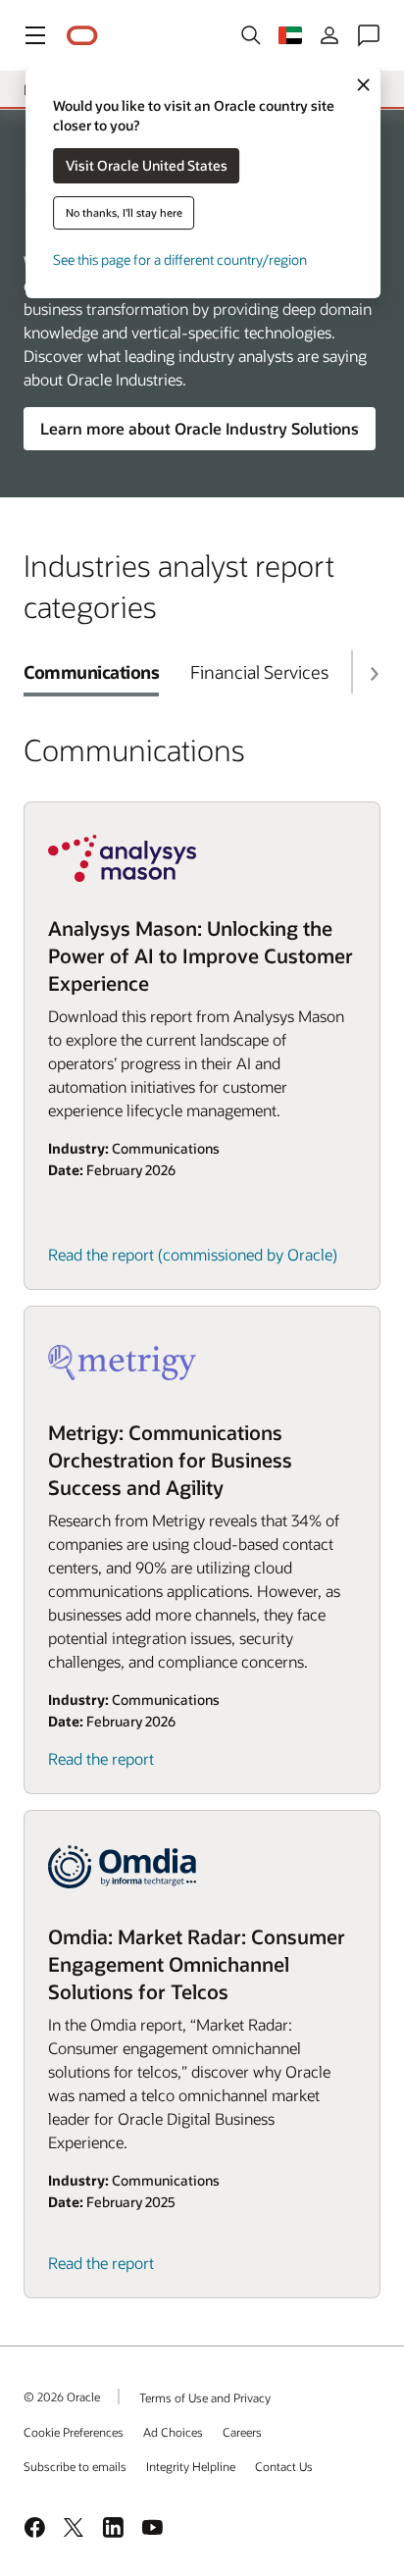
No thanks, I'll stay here (124, 212)
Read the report (101, 1758)
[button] (35, 35)
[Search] (251, 35)
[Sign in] (329, 35)
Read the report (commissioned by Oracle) (193, 1254)
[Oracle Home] (82, 36)
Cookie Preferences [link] (74, 2432)
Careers (242, 2432)
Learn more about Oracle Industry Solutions (200, 428)
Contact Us (284, 2466)
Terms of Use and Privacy (205, 2397)
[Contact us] (369, 35)
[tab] (91, 672)
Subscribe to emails (75, 2466)
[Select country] (290, 35)
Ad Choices (173, 2432)
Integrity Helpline (191, 2466)
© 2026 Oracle (62, 2396)
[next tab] (374, 674)
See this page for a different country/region (180, 259)
